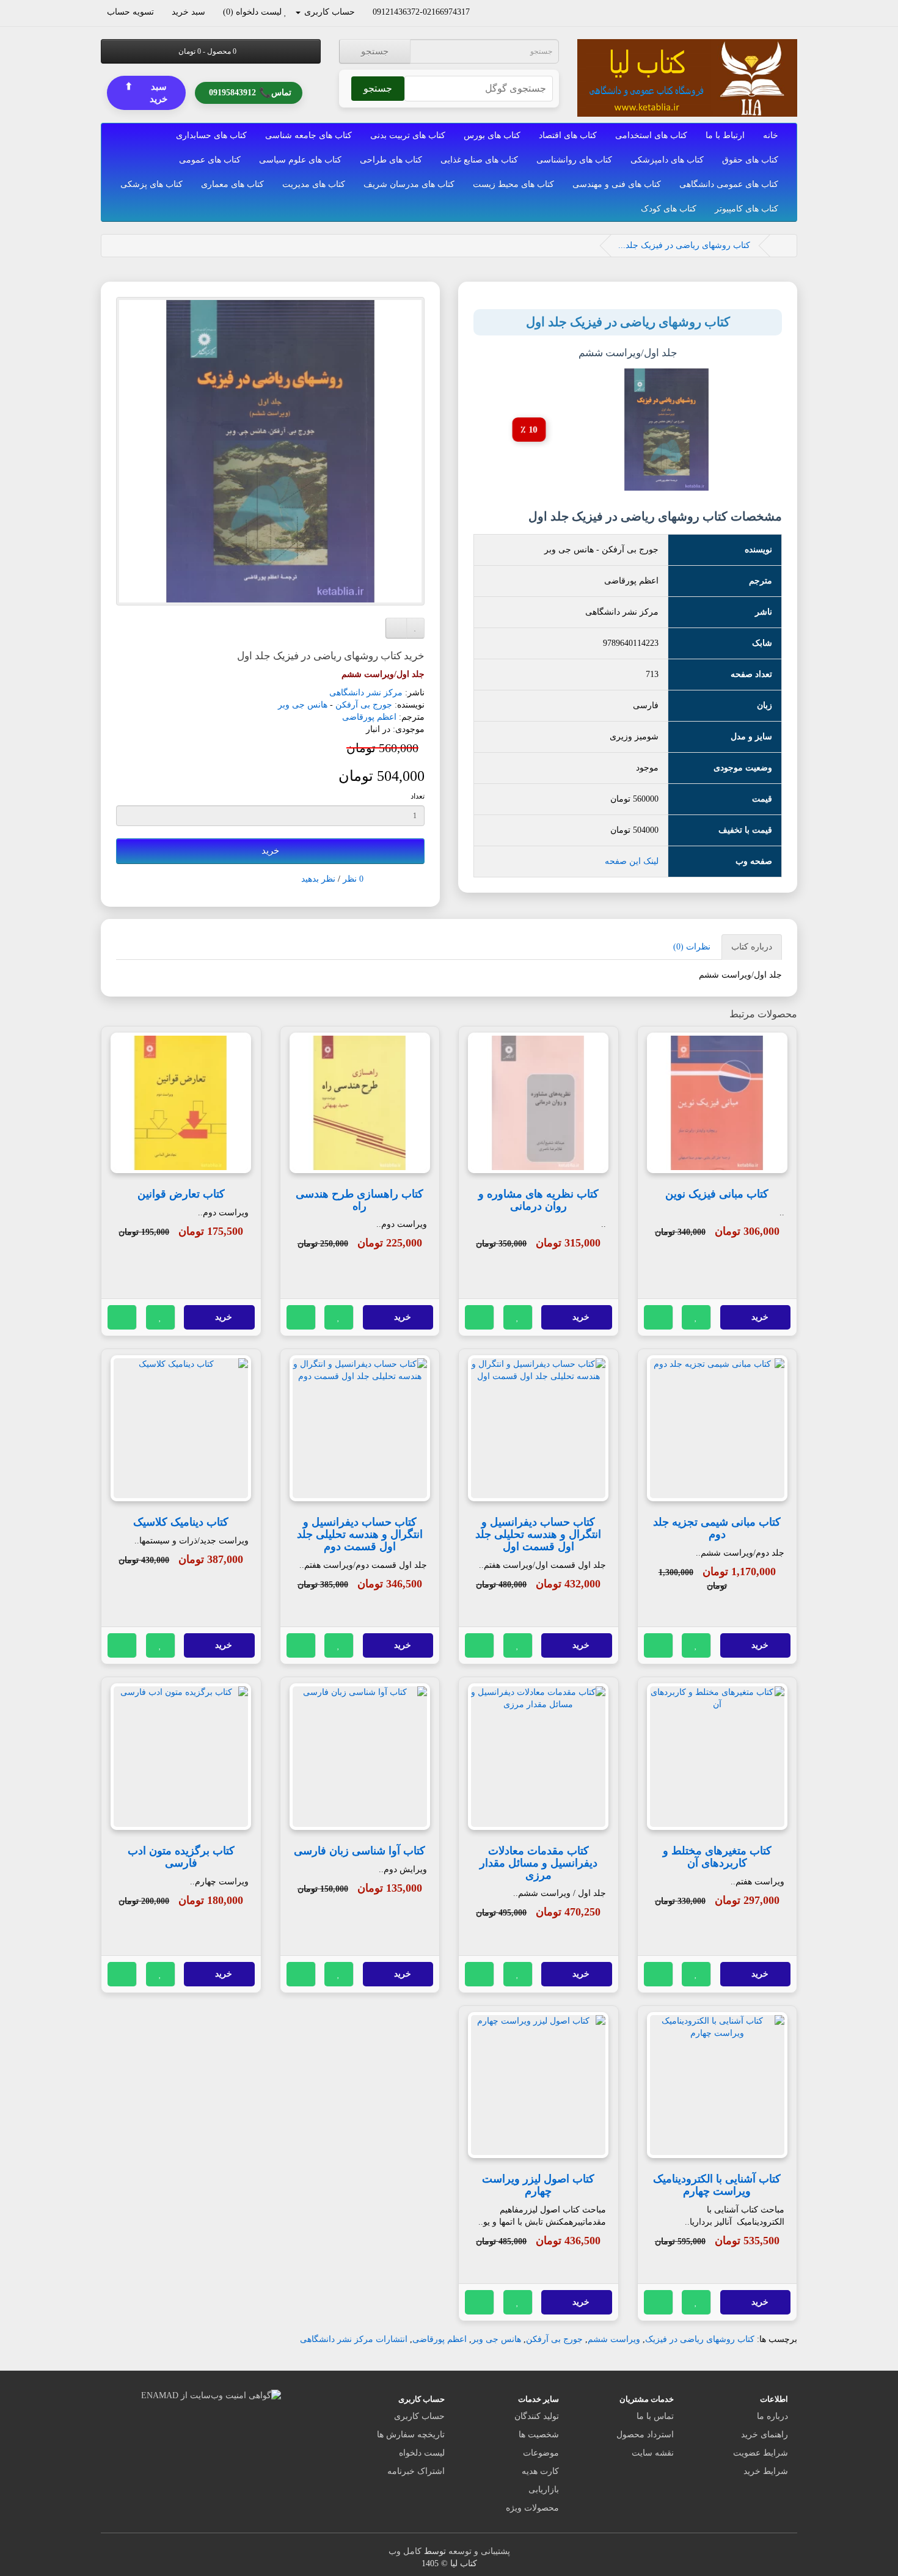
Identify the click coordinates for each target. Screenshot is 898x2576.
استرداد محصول (645, 2435)
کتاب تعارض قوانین (181, 1194)
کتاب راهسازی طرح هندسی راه (360, 1200)
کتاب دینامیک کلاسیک (181, 1522)
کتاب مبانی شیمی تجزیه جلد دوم (717, 1528)
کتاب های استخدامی (651, 135)
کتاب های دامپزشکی (667, 160)
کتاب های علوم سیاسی (300, 160)
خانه (771, 135)
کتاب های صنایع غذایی (479, 160)
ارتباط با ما (725, 135)
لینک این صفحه (632, 861)
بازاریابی (544, 2490)
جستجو (375, 51)
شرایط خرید (766, 2471)
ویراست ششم (614, 2339)
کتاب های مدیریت (314, 184)
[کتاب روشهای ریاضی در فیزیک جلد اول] (270, 451)
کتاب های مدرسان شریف (409, 184)
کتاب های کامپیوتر (747, 209)
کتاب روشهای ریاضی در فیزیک (700, 2339)
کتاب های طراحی (391, 160)
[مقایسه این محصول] (659, 1317)
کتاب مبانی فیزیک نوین (717, 1194)
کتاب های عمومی (210, 160)
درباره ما (772, 2416)
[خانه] (781, 245)
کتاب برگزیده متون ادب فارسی (181, 1857)
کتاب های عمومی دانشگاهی (729, 184)
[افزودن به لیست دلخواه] (696, 1317)
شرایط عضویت (761, 2453)
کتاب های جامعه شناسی (308, 135)
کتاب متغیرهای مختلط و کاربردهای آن (717, 1857)
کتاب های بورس (492, 135)
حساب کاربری (419, 2416)
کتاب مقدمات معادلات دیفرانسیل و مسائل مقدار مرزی (538, 1863)
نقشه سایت (653, 2453)
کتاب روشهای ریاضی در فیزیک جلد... (684, 245)
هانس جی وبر (303, 705)
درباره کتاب (752, 947)
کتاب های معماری (232, 184)
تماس (250, 91)
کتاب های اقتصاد (568, 135)
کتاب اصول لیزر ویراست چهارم (538, 2185)
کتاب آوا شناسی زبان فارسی (360, 1851)
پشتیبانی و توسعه (479, 2551)
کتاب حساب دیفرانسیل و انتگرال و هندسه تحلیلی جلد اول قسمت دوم (360, 1534)
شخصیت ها (539, 2435)
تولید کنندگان (537, 2416)
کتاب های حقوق (750, 160)
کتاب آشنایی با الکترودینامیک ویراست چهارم (717, 2185)
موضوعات (541, 2453)
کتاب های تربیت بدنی (408, 135)
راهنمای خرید (765, 2435)
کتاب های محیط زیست (513, 184)
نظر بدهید (318, 879)
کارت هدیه (540, 2471)
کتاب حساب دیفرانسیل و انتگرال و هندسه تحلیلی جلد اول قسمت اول (538, 1534)
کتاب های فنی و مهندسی (617, 184)
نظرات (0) (692, 947)
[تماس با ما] (476, 12)
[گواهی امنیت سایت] (211, 2395)
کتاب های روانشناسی (574, 160)
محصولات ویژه (532, 2508)
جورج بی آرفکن (364, 705)
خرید (270, 851)
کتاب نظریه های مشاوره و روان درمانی (538, 1200)
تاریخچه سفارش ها (411, 2435)
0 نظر (353, 879)
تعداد (418, 796)
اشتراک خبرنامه (416, 2471)
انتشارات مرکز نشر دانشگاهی (354, 2339)
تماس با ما (655, 2416)
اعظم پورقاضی (369, 717)
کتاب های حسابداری (211, 135)
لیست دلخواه (422, 2453)
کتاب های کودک (669, 209)
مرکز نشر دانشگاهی (366, 693)
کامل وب (405, 2551)
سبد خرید (146, 92)
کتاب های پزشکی (151, 184)
